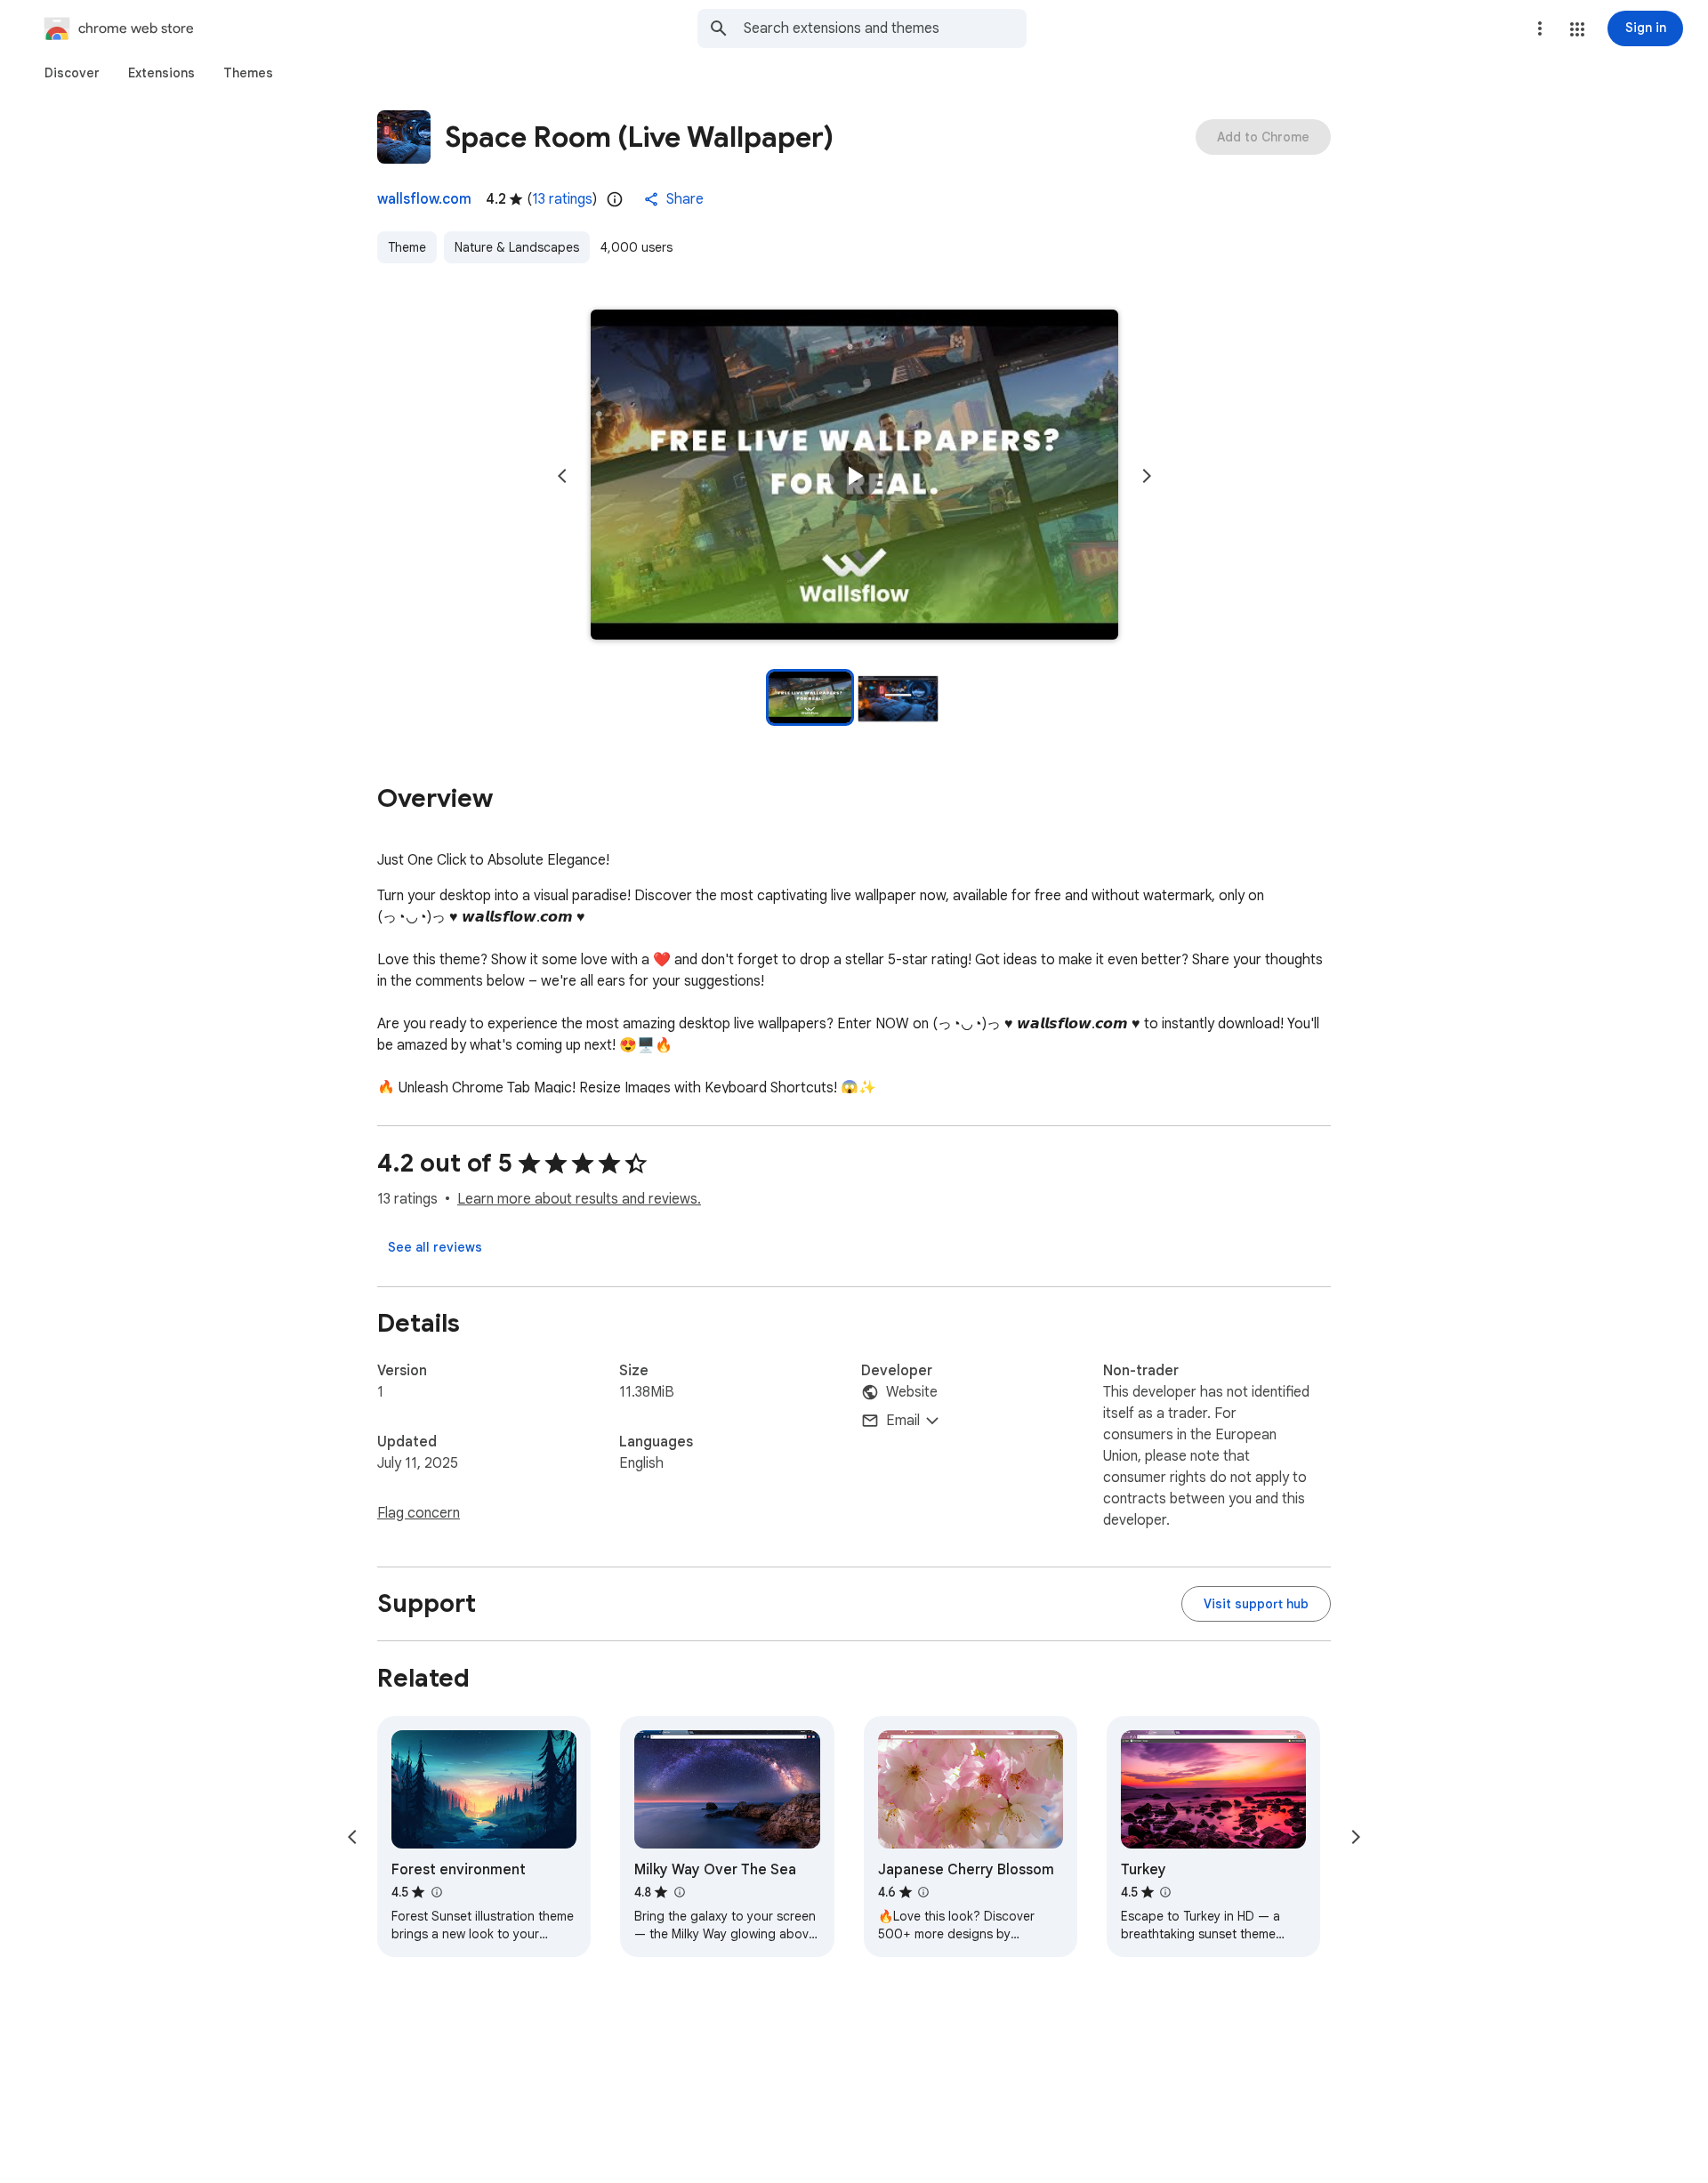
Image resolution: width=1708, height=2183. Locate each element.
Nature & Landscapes (517, 247)
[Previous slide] (562, 476)
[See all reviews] (435, 1247)
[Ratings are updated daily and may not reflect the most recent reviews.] (615, 199)
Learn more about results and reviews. (579, 1199)
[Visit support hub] (1256, 1604)
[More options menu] (1540, 28)
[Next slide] (1147, 476)
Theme (407, 247)
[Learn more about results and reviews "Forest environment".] (436, 1892)
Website (912, 1392)
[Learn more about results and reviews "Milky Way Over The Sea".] (679, 1892)
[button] (1577, 29)
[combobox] (885, 28)
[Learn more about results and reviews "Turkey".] (1165, 1892)
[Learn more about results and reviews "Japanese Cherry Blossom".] (923, 1892)
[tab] (72, 73)
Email (903, 1421)
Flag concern (419, 1513)
